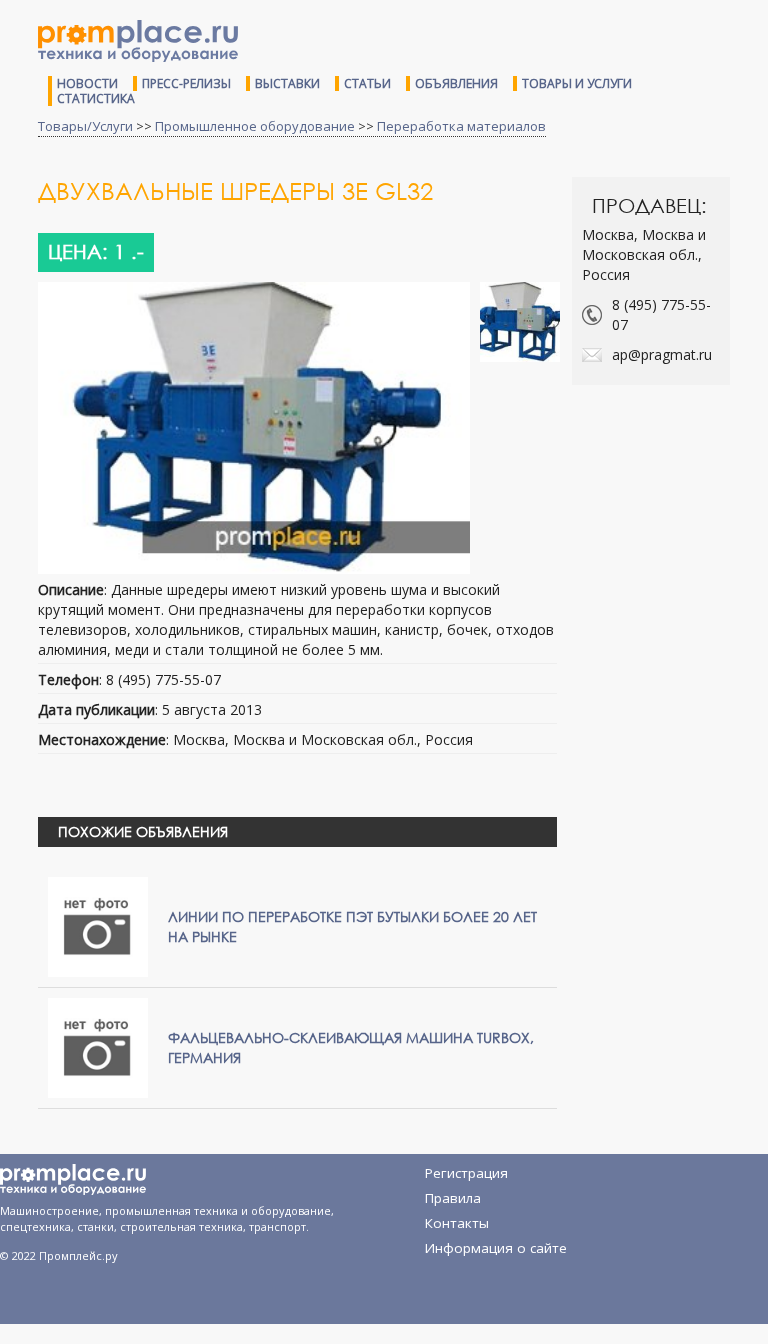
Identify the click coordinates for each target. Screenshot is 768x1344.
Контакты (457, 1223)
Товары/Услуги (85, 126)
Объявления (456, 83)
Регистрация (466, 1173)
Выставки (287, 83)
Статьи (367, 83)
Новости (87, 83)
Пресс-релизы (186, 83)
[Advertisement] (670, 480)
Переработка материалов (461, 126)
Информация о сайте (496, 1248)
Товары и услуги (577, 83)
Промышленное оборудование (255, 126)
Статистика (96, 98)
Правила (453, 1198)
